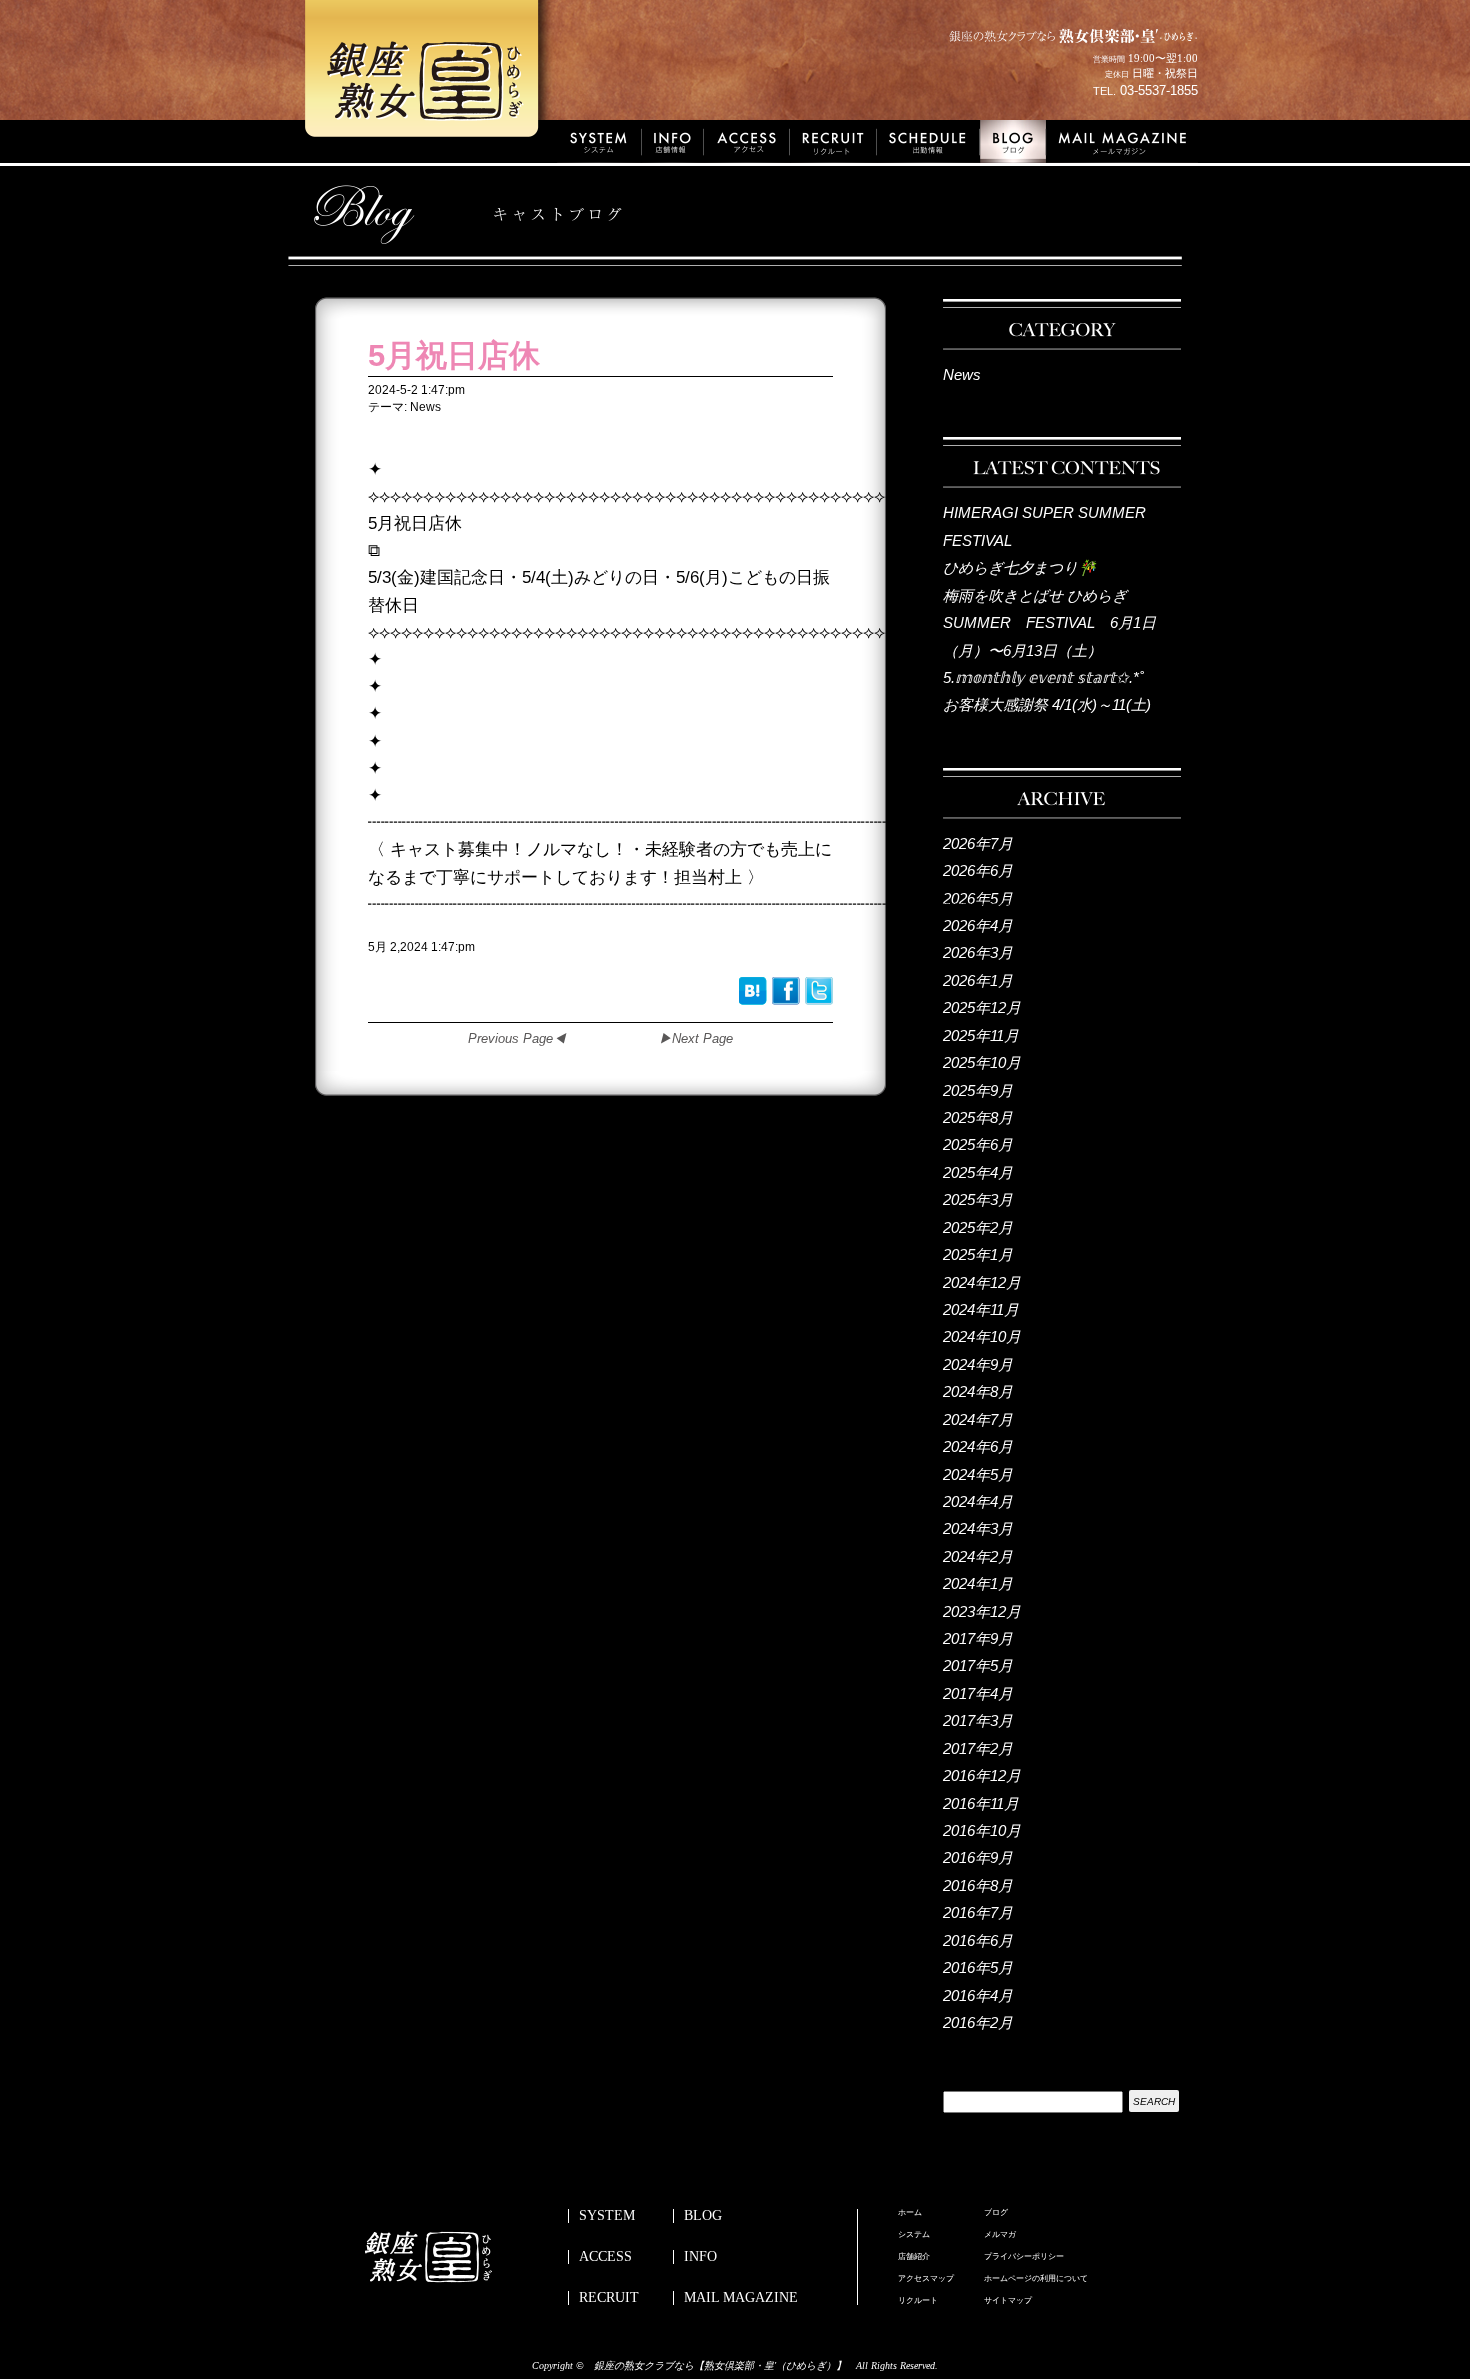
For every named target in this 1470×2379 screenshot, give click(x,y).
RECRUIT (609, 2298)
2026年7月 (978, 843)
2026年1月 (978, 980)
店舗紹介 (914, 2257)
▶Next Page (696, 1038)
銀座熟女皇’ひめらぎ (430, 75)
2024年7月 (978, 1419)
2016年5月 (978, 1967)
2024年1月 (978, 1583)
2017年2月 (978, 1748)
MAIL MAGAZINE (741, 2298)
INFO (700, 2257)
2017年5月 (978, 1665)
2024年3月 (978, 1528)
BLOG (703, 2216)
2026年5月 (978, 898)
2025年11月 (981, 1035)
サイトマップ (1008, 2301)
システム (914, 2235)
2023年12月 (982, 1611)
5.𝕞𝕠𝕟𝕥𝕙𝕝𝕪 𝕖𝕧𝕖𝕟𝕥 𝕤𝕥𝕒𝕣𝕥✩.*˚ (1043, 677)
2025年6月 (978, 1144)
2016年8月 (978, 1885)
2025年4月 (978, 1172)
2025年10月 (982, 1062)
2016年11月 (981, 1803)
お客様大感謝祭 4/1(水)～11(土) (1047, 704)
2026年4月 (978, 925)
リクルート (918, 2301)
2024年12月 (982, 1282)
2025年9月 (978, 1090)
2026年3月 (978, 952)
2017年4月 (978, 1693)
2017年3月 (978, 1720)
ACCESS (605, 2257)
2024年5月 (978, 1474)
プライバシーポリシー (1024, 2257)
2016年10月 (982, 1830)
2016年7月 (978, 1912)
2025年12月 (982, 1007)
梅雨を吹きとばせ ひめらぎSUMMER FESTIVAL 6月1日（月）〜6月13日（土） (1049, 623)
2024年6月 (978, 1446)
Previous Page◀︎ (517, 1038)
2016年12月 (982, 1775)
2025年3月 (978, 1199)
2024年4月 (978, 1501)
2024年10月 (982, 1336)
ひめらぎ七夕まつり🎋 (1020, 567)
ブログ (996, 2213)
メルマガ (1000, 2235)
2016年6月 (978, 1940)
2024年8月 (978, 1391)
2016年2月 (978, 2022)
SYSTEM (607, 2216)
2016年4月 (978, 1995)
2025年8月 (978, 1117)
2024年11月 (981, 1309)
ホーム (910, 2213)
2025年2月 (978, 1227)
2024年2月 (978, 1556)
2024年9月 (978, 1364)
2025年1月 (978, 1254)
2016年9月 (978, 1857)
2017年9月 (978, 1638)
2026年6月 (978, 870)
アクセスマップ (926, 2279)
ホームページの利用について (1036, 2279)
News (962, 374)
